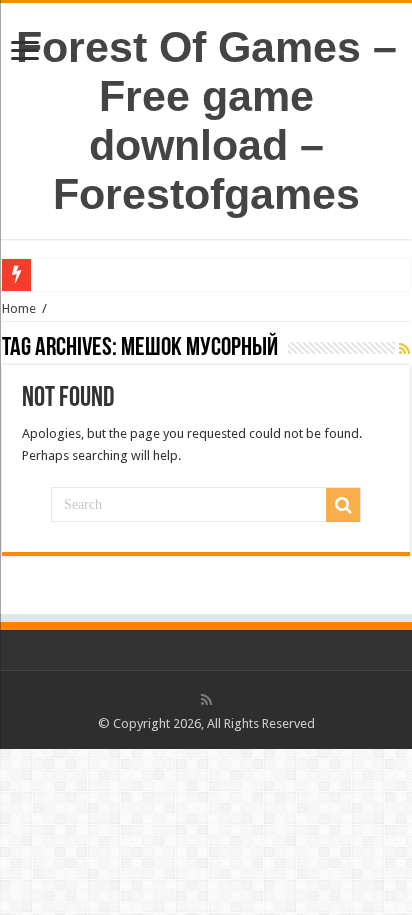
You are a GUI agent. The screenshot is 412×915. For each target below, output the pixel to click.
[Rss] (206, 700)
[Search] (343, 505)
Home (19, 308)
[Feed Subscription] (404, 349)
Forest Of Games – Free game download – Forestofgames (206, 120)
